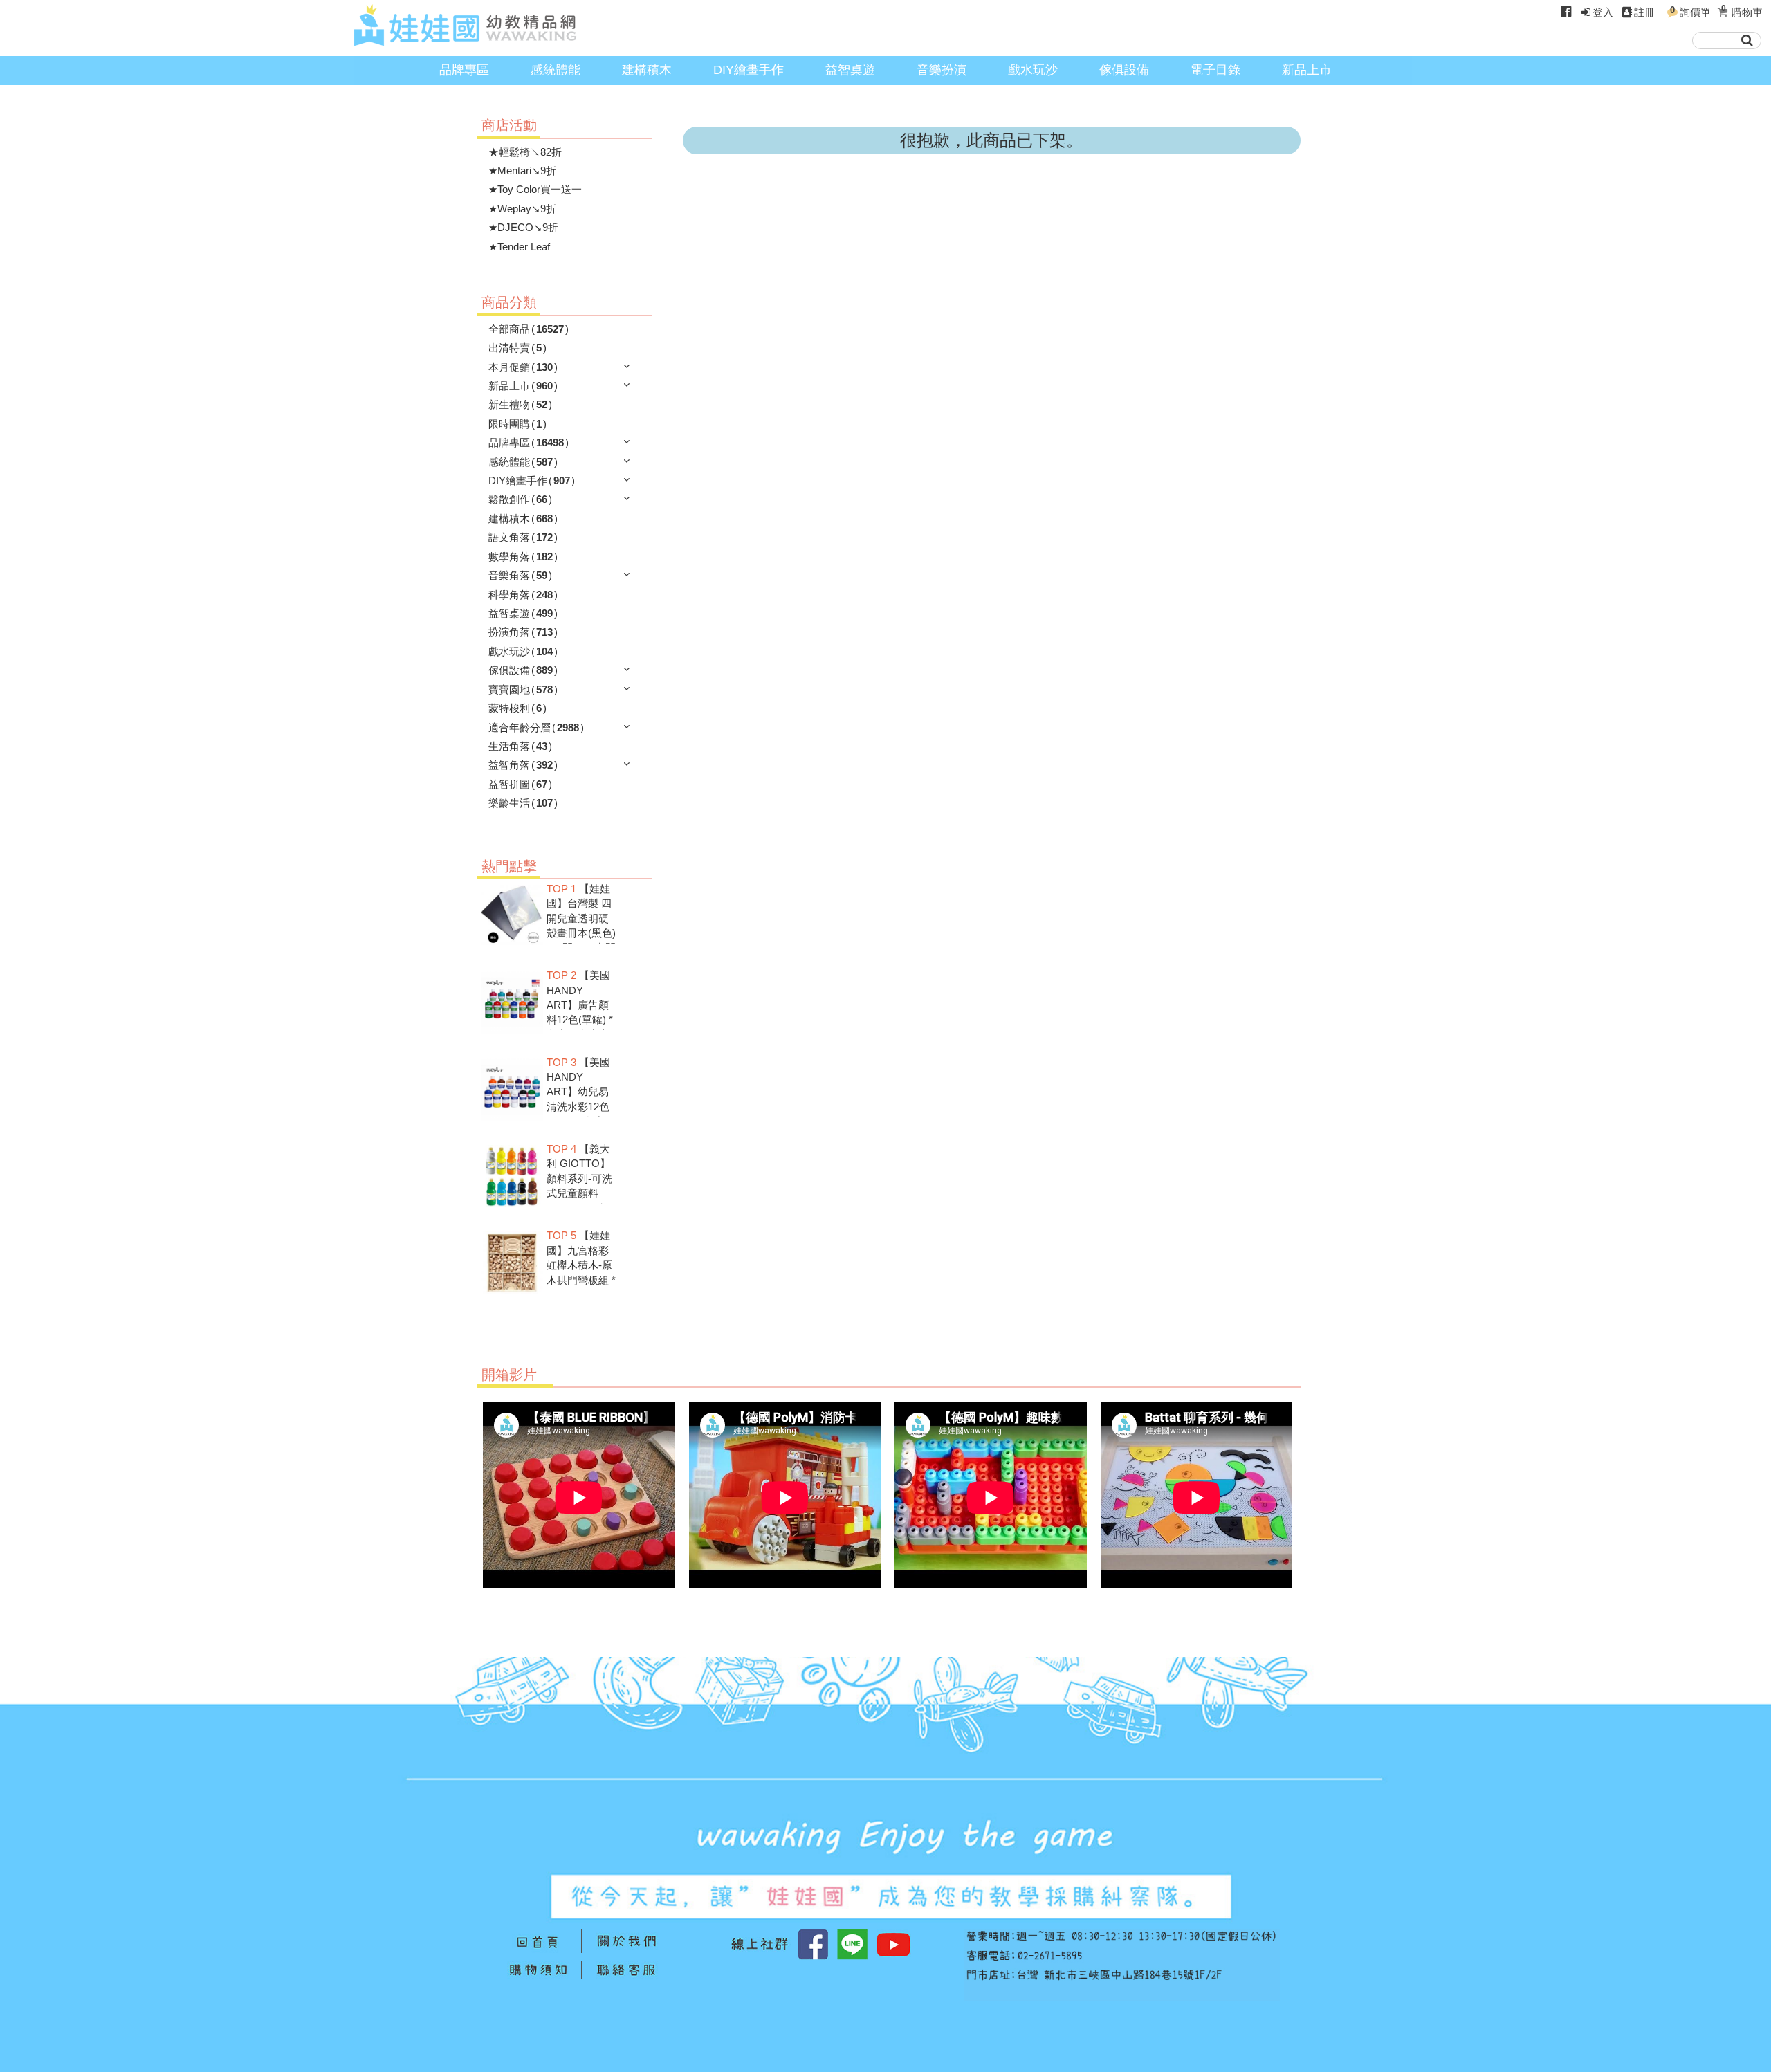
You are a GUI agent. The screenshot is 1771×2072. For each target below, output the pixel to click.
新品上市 (1307, 70)
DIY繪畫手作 (749, 70)
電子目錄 (1215, 70)
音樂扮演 (942, 70)
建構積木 (647, 70)
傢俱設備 (1124, 70)
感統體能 (556, 70)
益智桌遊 (850, 70)
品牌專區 (464, 70)
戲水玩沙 (1033, 70)
